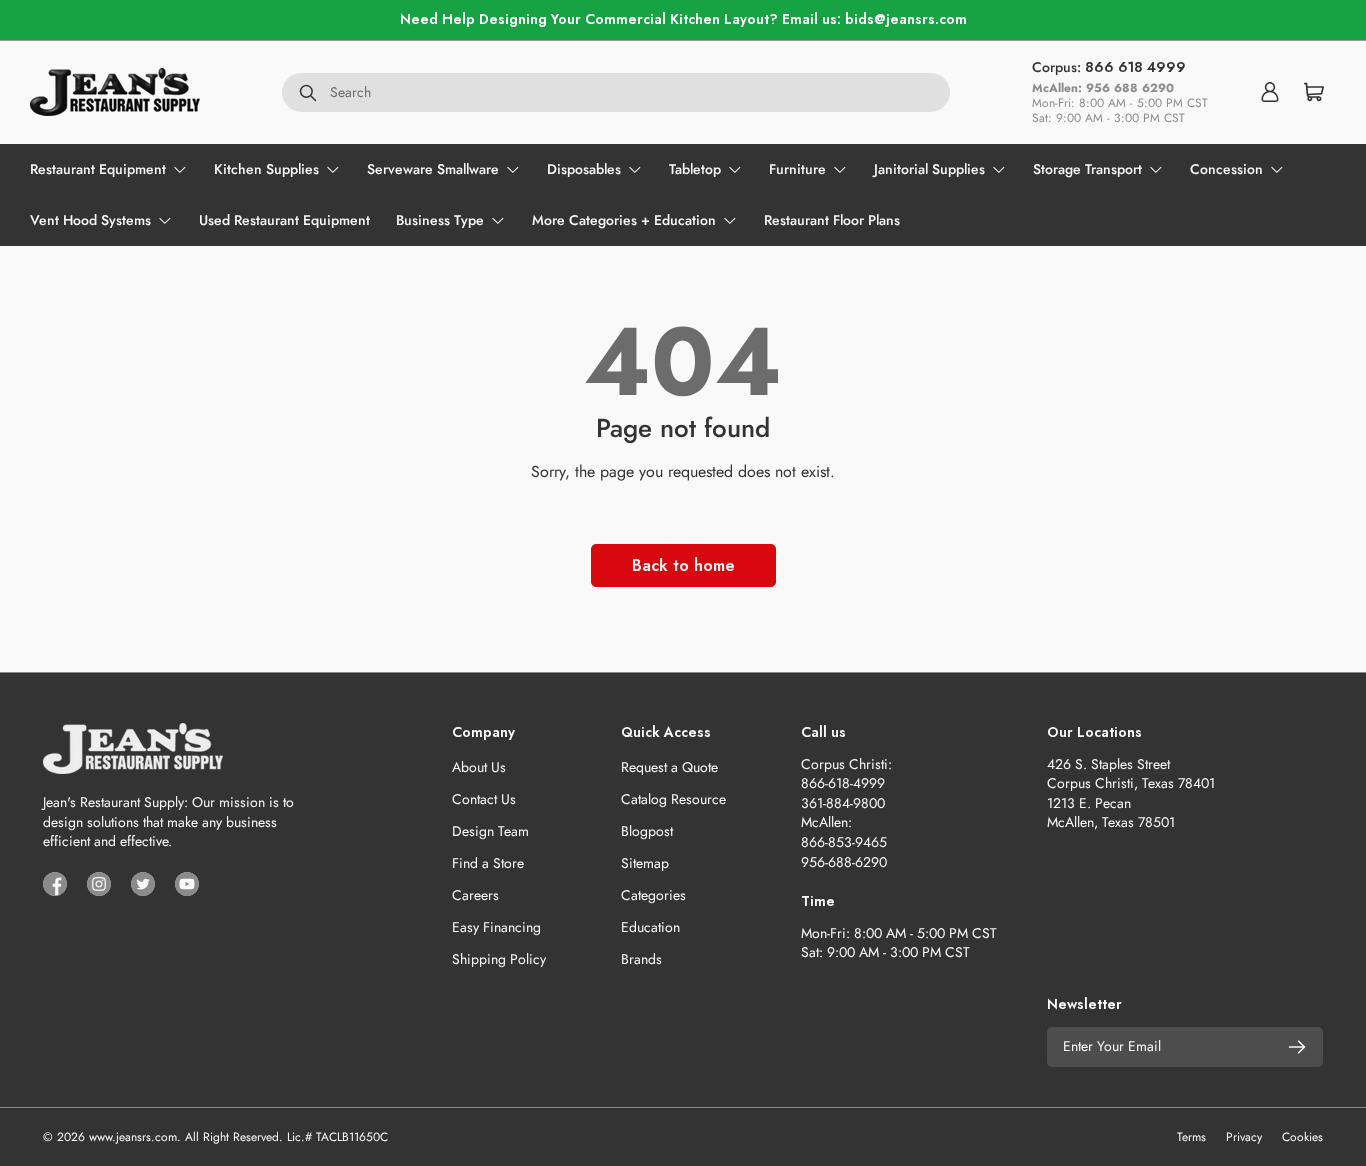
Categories (653, 895)
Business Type (440, 220)
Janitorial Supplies (929, 169)
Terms (1191, 1137)
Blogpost (647, 831)
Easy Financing (496, 927)
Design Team (490, 831)
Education (650, 927)
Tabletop (695, 169)
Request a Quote (669, 767)
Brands (641, 959)
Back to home (683, 565)
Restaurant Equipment (98, 169)
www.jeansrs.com (133, 1137)
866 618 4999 (1135, 67)
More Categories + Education (624, 220)
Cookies (1302, 1137)
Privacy (1244, 1137)
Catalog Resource (673, 799)
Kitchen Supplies (266, 169)
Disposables (584, 169)
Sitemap (645, 863)
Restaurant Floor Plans (832, 220)
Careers (475, 895)
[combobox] (616, 92)
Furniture (797, 169)
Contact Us (484, 799)
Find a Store (488, 863)
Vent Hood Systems (90, 220)
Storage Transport (1087, 169)
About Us (479, 767)
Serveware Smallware (433, 169)
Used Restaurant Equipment (284, 220)
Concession (1226, 169)
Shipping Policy (499, 959)
